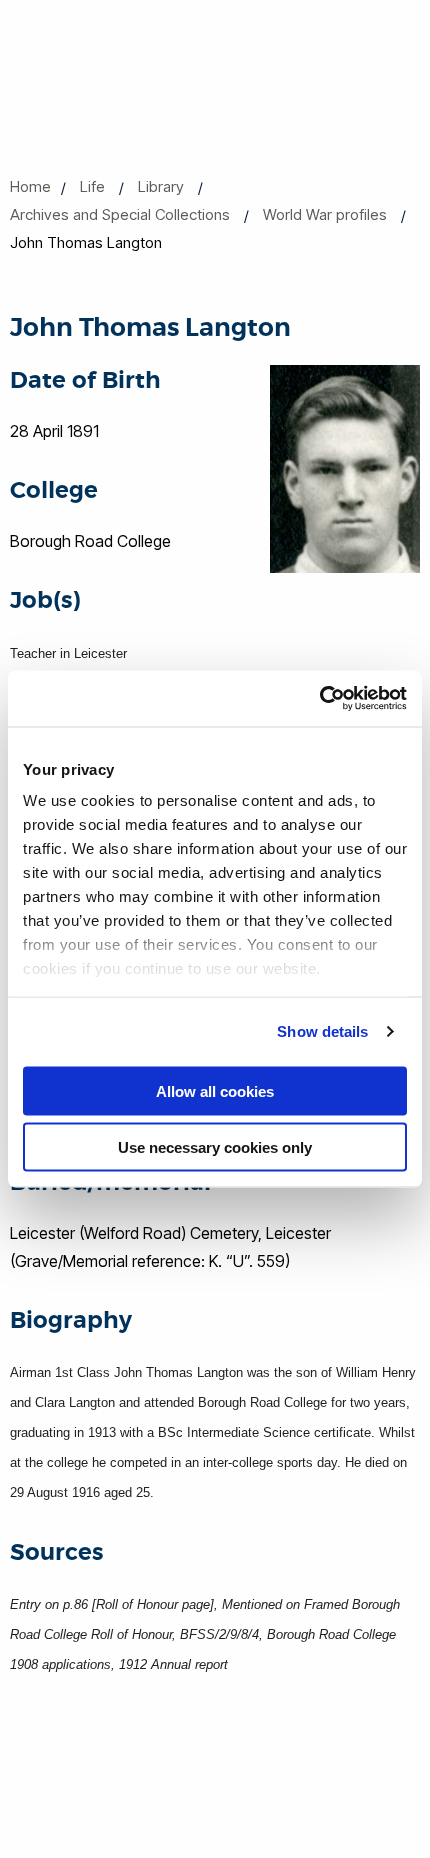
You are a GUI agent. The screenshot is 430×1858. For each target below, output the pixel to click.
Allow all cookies (215, 1090)
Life (92, 186)
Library (161, 186)
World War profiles (325, 214)
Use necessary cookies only (215, 1147)
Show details (322, 1031)
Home (30, 186)
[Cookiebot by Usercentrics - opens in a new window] (319, 699)
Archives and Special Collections (120, 214)
